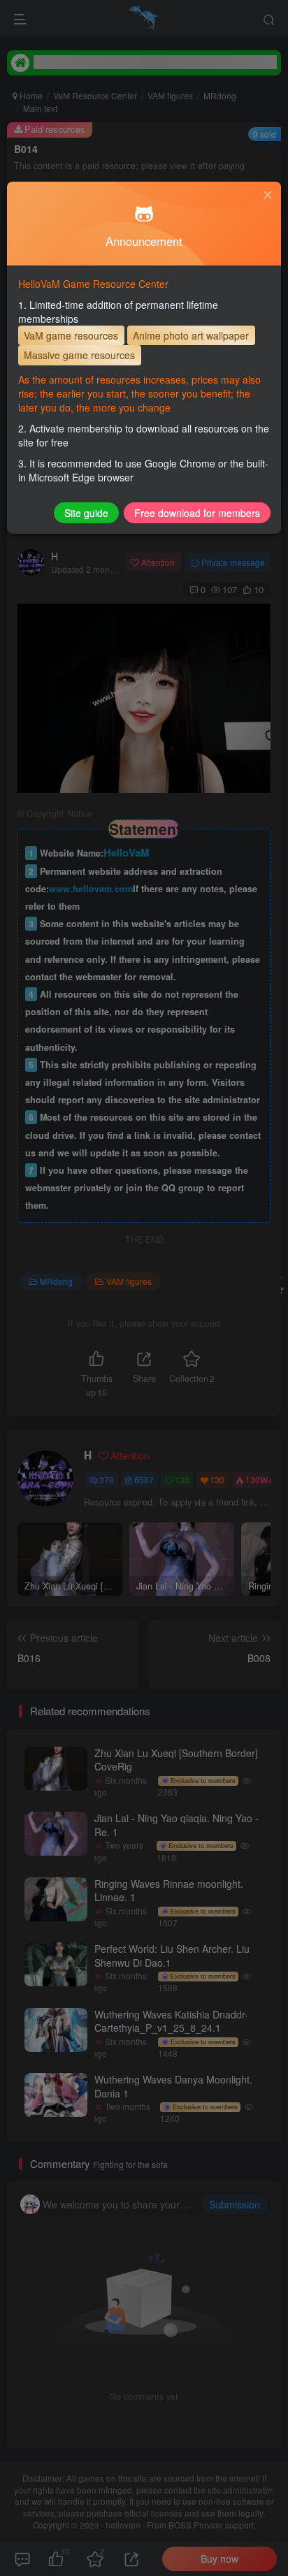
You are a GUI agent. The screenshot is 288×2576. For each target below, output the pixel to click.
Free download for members (197, 513)
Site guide (86, 513)
